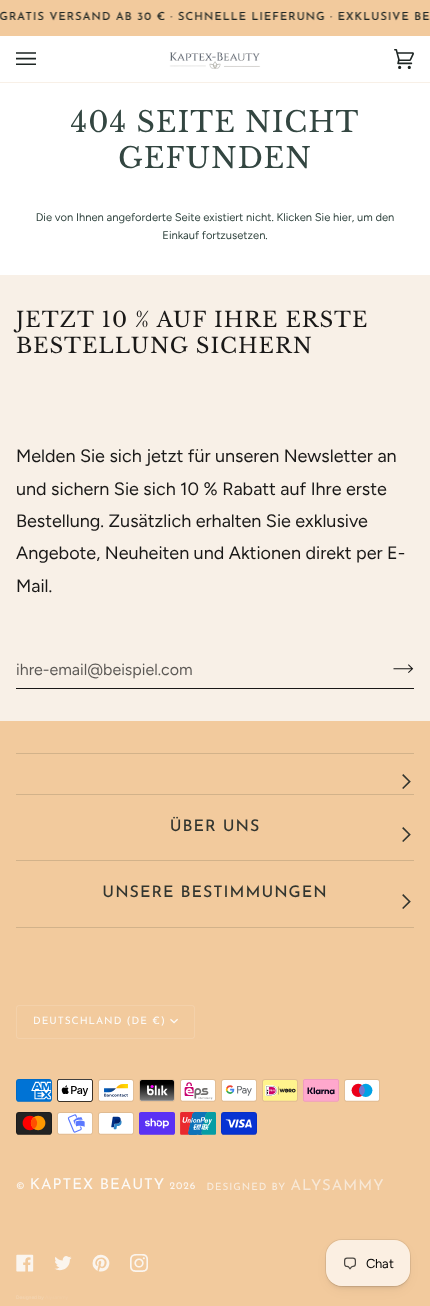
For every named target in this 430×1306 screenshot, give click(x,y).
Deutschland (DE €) (99, 1021)
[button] (215, 774)
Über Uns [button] (215, 827)
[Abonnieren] (387, 669)
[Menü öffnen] (46, 59)
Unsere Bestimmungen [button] (214, 893)
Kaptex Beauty (97, 1185)
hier (342, 217)
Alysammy (337, 1186)
